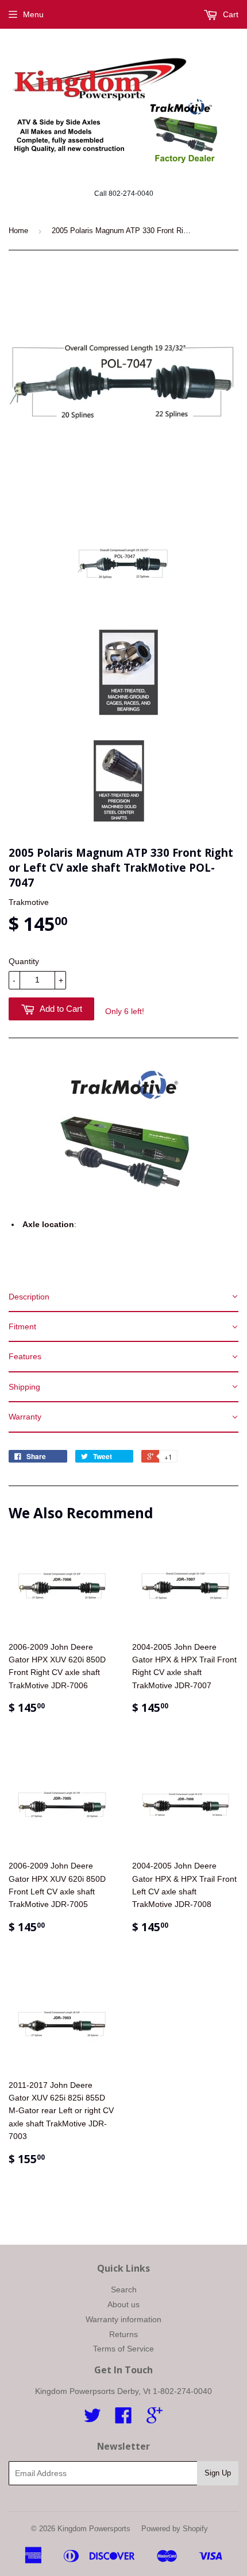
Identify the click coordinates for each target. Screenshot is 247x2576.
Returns (123, 2334)
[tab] (123, 1297)
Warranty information (123, 2319)
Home (18, 231)
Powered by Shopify (175, 2529)
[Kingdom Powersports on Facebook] (123, 2419)
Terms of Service (123, 2349)
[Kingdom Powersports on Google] (155, 2419)
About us (123, 2304)
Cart (229, 14)
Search (124, 2289)
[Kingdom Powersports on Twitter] (92, 2419)
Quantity (24, 961)
